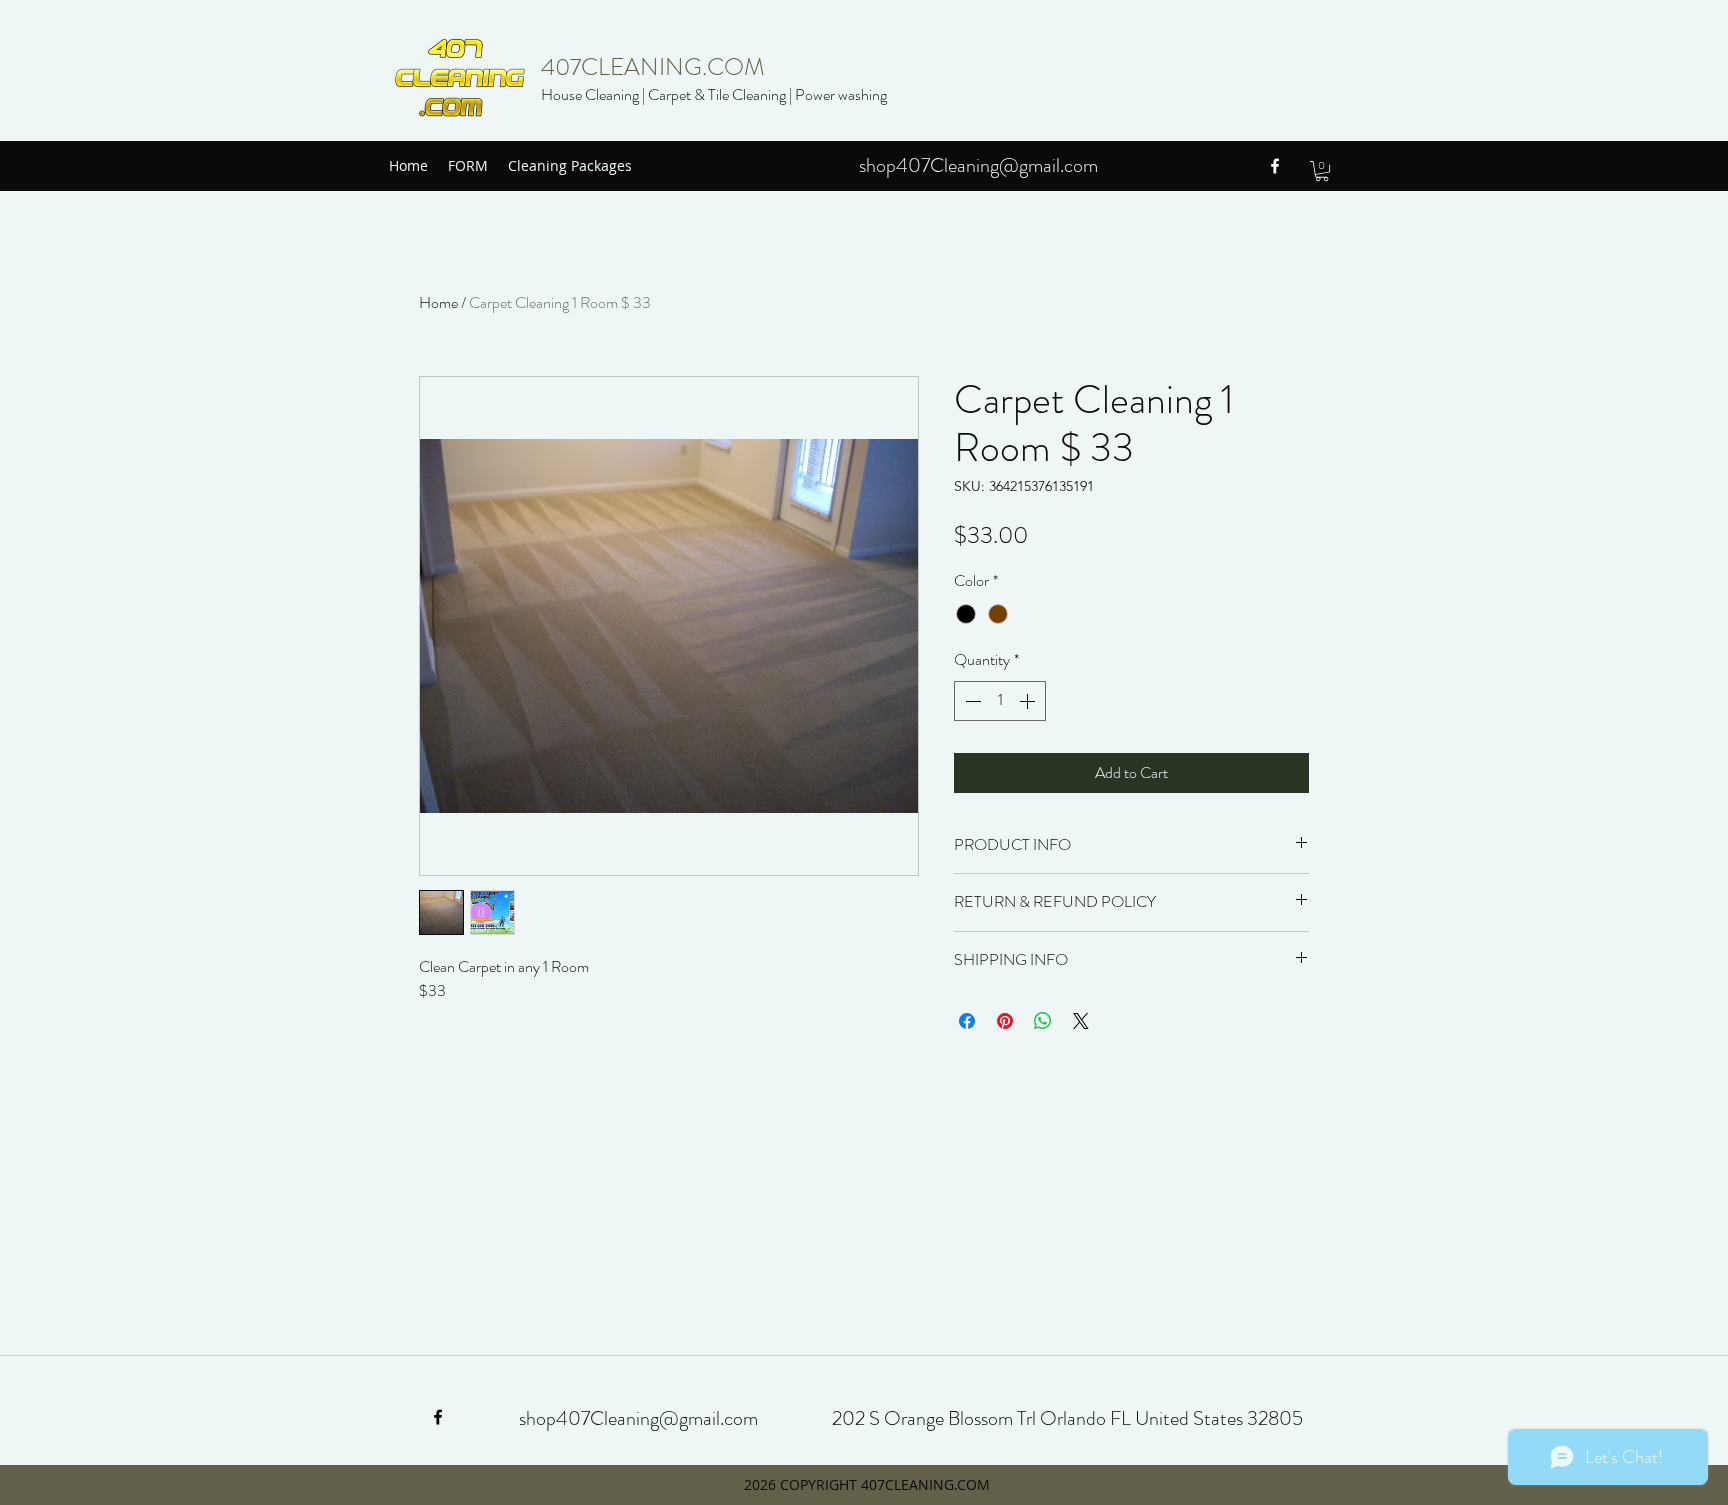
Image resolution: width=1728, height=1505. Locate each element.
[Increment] (1029, 701)
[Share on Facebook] (967, 1021)
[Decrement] (971, 701)
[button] (1322, 171)
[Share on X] (1081, 1021)
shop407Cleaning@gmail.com (978, 165)
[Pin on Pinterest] (1005, 1021)
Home (438, 302)
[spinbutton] (1000, 701)
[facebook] (1275, 166)
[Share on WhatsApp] (1043, 1021)
